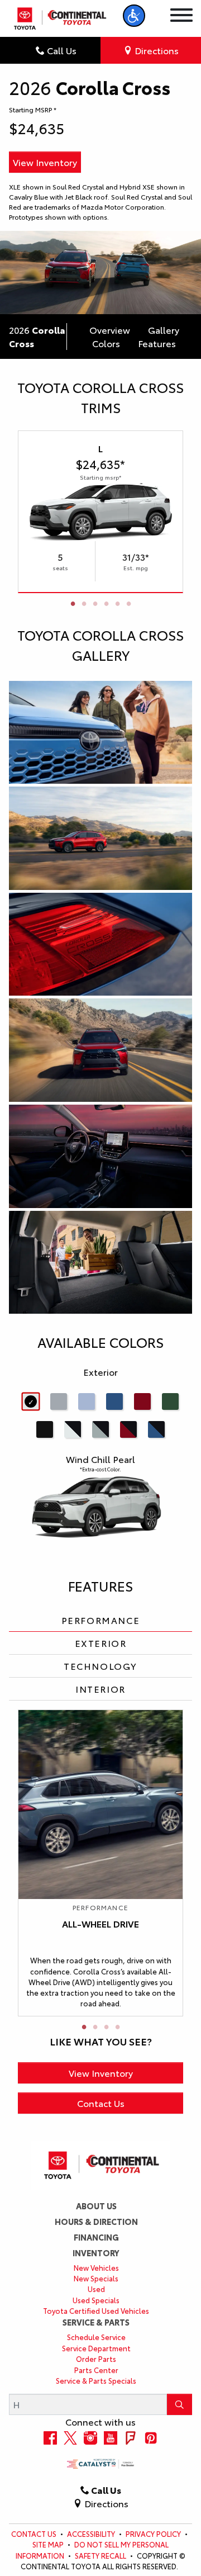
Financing (96, 2237)
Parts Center (96, 2370)
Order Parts (96, 2359)
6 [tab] (128, 604)
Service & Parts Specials (96, 2380)
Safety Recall (101, 2555)
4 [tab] (106, 604)
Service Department (96, 2348)
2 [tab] (84, 604)
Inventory (96, 2253)
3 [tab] (95, 604)
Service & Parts (96, 2322)
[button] (134, 16)
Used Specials (96, 2300)
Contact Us (101, 2103)
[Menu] (181, 16)
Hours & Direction (96, 2222)
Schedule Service (96, 2337)
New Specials (96, 2278)
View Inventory (45, 162)
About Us (96, 2206)
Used (96, 2289)
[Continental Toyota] (59, 18)
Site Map (49, 2544)
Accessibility (92, 2534)
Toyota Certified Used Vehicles (96, 2310)
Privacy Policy (154, 2534)
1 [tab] (73, 604)
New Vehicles (96, 2267)
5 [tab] (117, 604)
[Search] (180, 2404)
